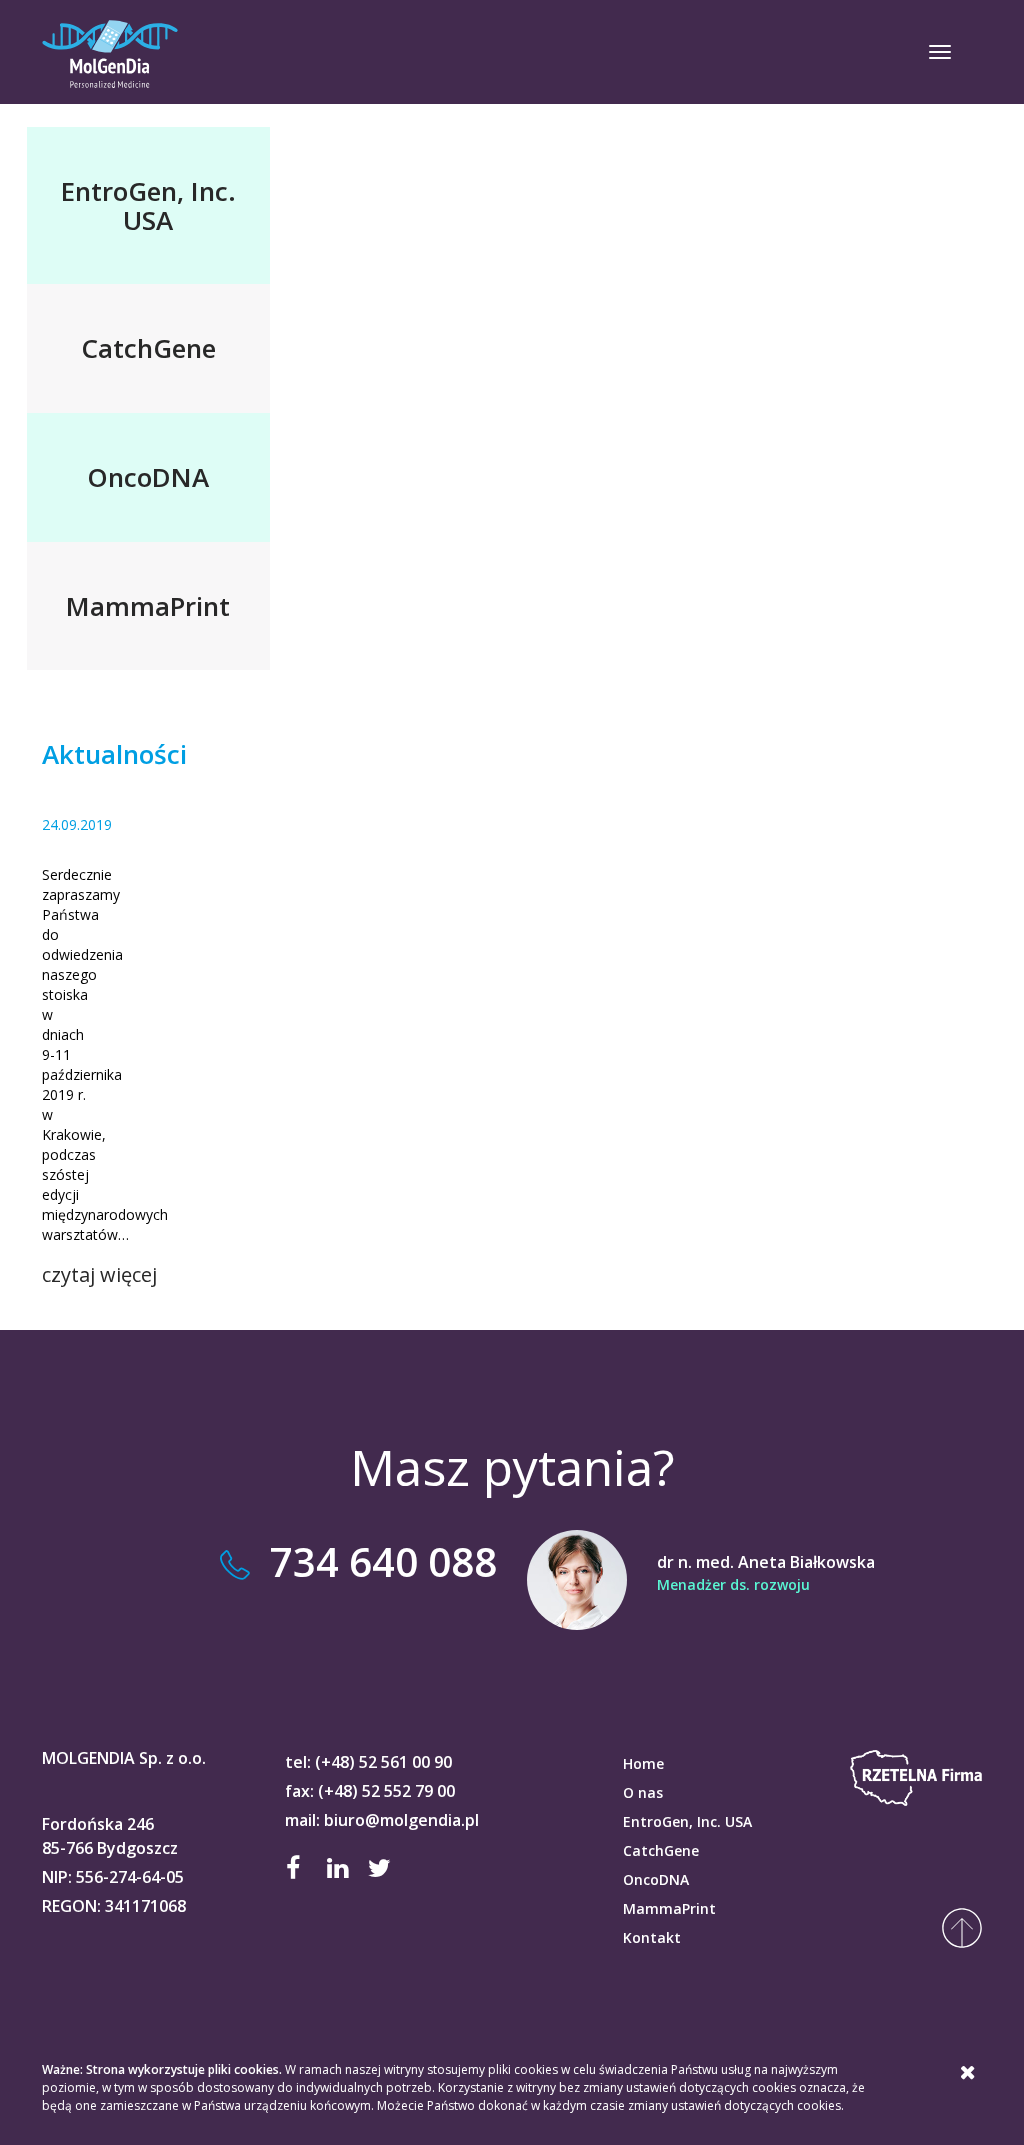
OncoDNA (656, 1879)
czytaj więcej (99, 1274)
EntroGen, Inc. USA (687, 1821)
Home (643, 1763)
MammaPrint (669, 1908)
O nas (643, 1792)
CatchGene (661, 1850)
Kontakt (652, 1937)
